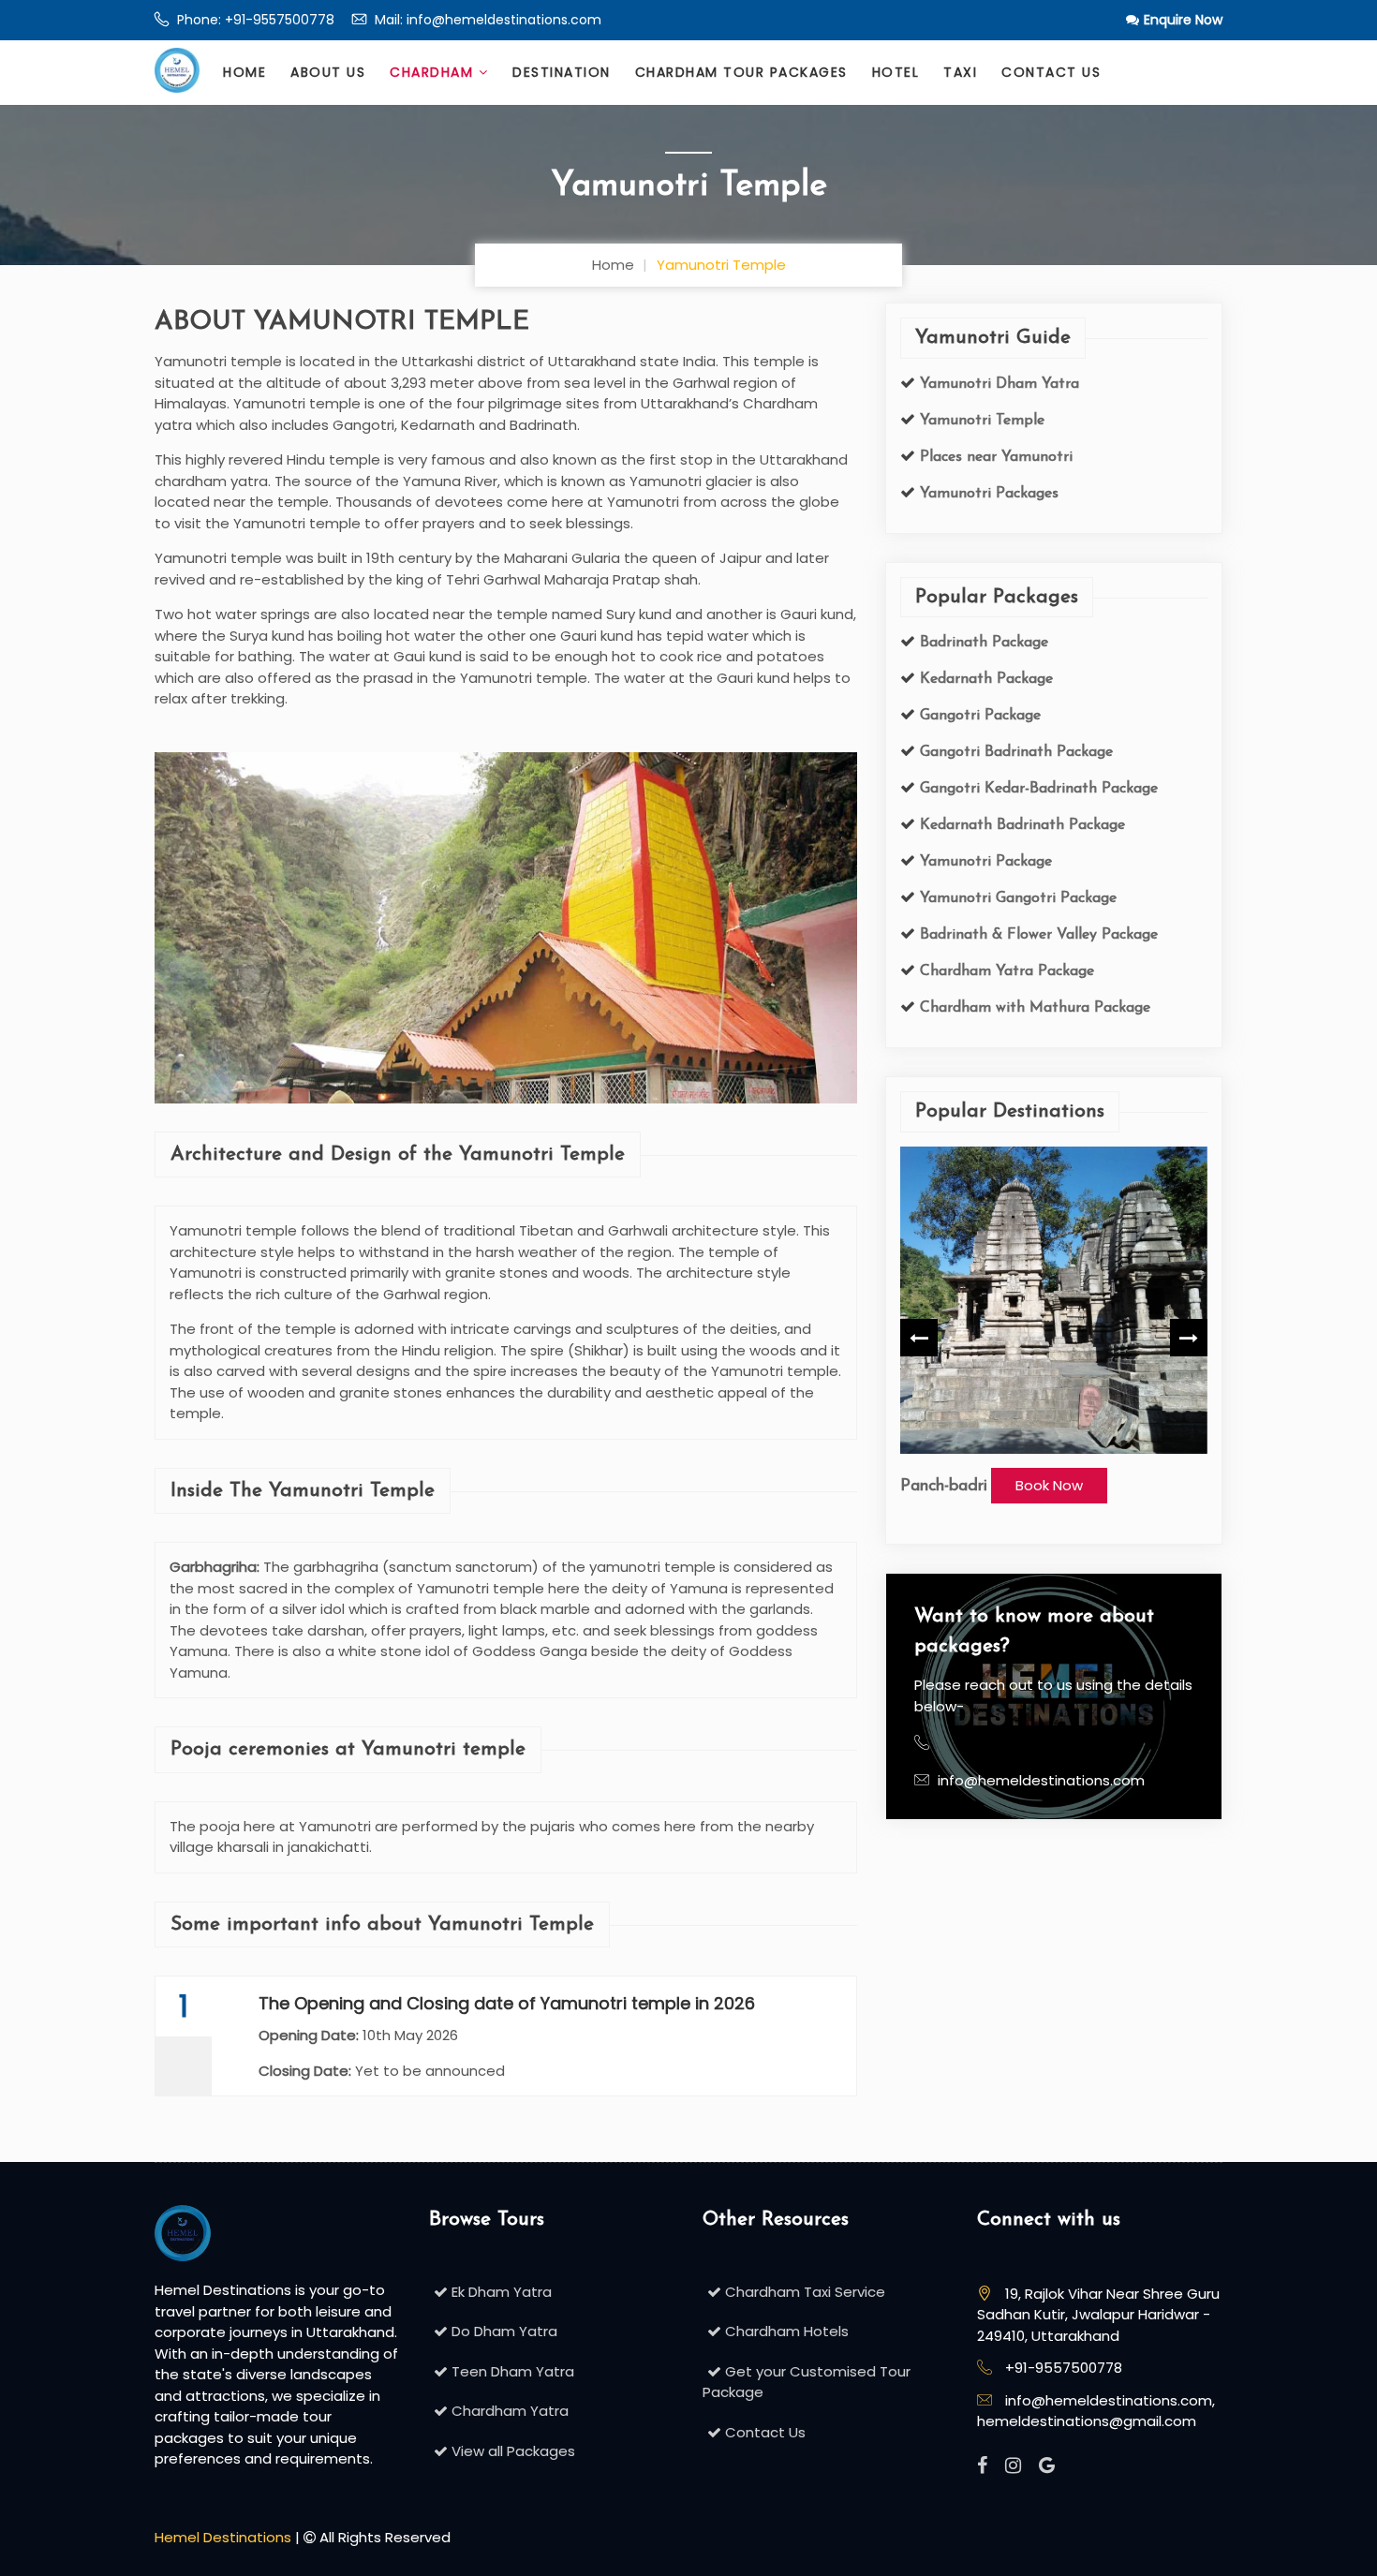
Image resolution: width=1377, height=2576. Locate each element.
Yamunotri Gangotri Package (1016, 898)
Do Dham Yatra (503, 2331)
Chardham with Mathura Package (1033, 1008)
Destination (562, 72)
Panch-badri (944, 1487)
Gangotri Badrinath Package (1014, 752)
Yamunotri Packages (987, 494)
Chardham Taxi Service (803, 2292)
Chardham (434, 72)
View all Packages (511, 2451)
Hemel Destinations (223, 2537)
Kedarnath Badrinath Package (1020, 825)
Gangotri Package (978, 716)
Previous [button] (919, 1338)
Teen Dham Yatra (511, 2371)
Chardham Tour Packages (741, 72)
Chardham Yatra (508, 2411)
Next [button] (1189, 1338)
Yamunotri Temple (980, 421)
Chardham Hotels (785, 2331)
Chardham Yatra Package (1005, 971)
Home (244, 72)
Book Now (1049, 1485)
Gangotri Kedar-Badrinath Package (1036, 789)
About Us (328, 72)
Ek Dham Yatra (500, 2292)
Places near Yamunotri (994, 457)
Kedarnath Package (984, 679)
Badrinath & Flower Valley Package (1036, 935)
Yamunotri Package (984, 862)
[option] (1054, 1325)
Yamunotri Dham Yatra (997, 384)
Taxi (960, 72)
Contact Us (1051, 72)
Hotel (896, 72)
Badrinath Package (982, 643)
